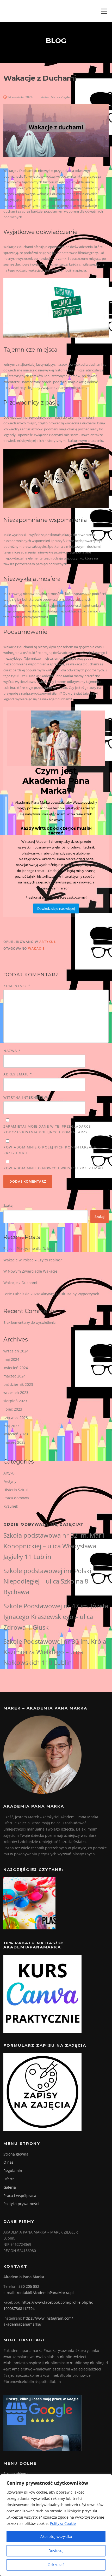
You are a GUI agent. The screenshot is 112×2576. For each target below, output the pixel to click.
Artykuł (48, 942)
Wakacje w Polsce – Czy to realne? (33, 1260)
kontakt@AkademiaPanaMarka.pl (45, 2293)
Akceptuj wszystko (56, 2536)
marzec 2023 (14, 1442)
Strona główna (16, 2154)
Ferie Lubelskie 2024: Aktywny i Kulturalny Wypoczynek (51, 1294)
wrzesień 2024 (16, 1351)
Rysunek (11, 1506)
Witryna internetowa (27, 1097)
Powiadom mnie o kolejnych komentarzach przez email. (50, 1150)
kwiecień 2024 (16, 1368)
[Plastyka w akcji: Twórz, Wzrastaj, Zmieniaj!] (29, 1903)
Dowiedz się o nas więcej (56, 908)
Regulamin (13, 2171)
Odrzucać (56, 2565)
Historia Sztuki (16, 1490)
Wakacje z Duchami (20, 1283)
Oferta (9, 2179)
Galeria (10, 2187)
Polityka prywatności (21, 2204)
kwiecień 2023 (16, 1434)
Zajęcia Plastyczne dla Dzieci (28, 1248)
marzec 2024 (14, 1376)
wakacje (37, 949)
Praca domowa (16, 1498)
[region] (56, 2525)
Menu (104, 11)
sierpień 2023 (15, 1401)
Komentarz (17, 986)
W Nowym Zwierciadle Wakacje (30, 1271)
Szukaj (8, 1205)
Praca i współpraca (20, 2196)
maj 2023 (11, 1426)
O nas (8, 2162)
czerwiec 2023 (16, 1418)
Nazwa (12, 1051)
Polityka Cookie (63, 2523)
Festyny (10, 1481)
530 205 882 (29, 2286)
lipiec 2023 (13, 1409)
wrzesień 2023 (16, 1392)
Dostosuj (56, 2551)
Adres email (18, 1074)
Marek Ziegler (61, 97)
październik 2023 (18, 1384)
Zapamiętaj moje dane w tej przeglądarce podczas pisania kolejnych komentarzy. (47, 1129)
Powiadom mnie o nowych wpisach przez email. (54, 1168)
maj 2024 (11, 1359)
